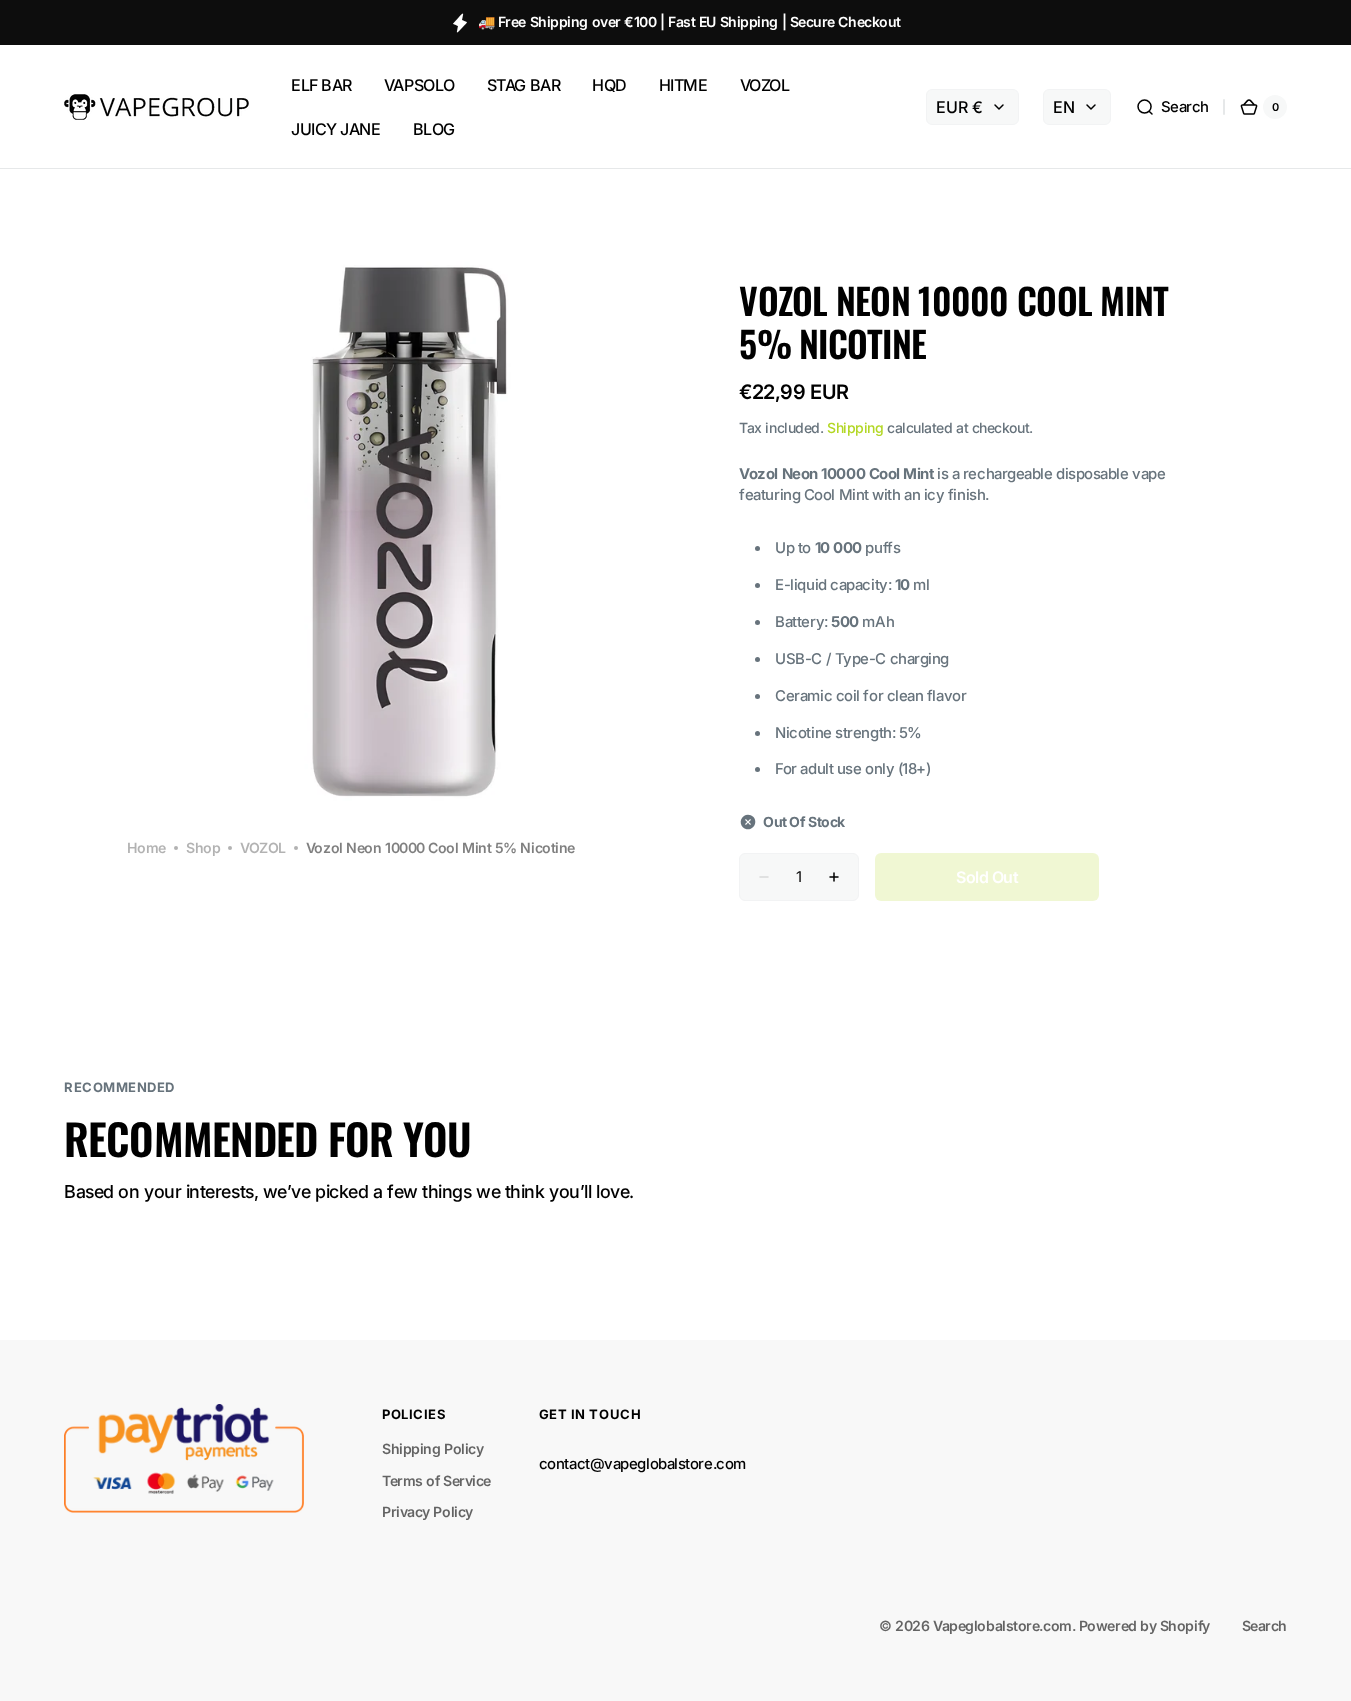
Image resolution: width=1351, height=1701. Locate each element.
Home (146, 847)
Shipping (855, 427)
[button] (1172, 107)
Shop (203, 847)
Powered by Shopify (1144, 1625)
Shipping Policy (432, 1448)
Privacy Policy (427, 1511)
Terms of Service (436, 1480)
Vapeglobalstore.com (1002, 1625)
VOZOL (263, 847)
